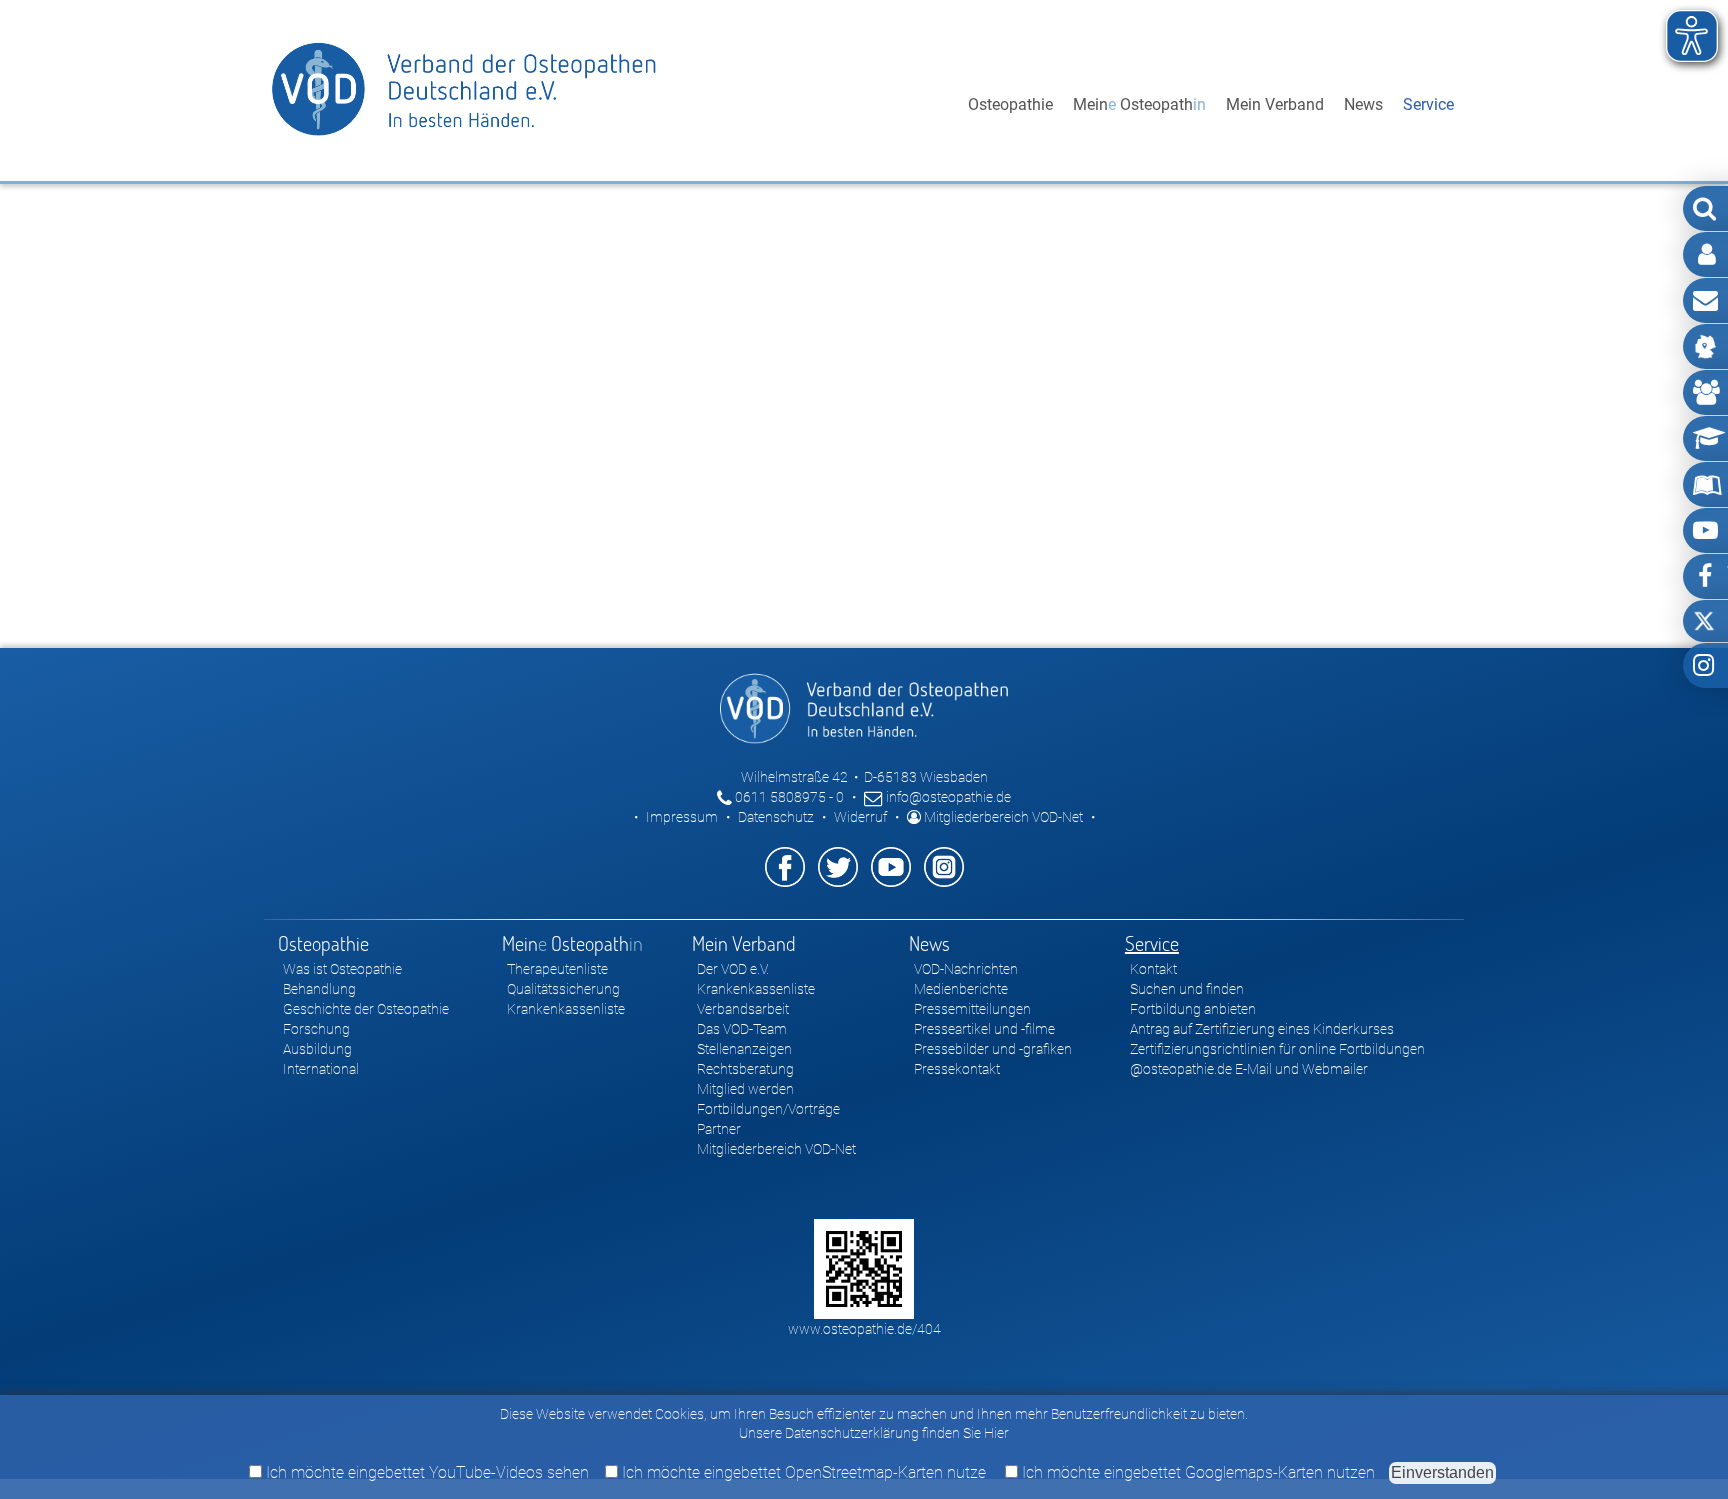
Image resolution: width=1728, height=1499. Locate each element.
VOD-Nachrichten (966, 969)
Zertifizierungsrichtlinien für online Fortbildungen (1277, 1049)
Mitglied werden (745, 1089)
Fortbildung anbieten (1193, 1009)
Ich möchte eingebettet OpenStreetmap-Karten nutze (802, 1472)
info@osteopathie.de (947, 797)
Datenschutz (776, 817)
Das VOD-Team (742, 1029)
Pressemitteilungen (972, 1009)
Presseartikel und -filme (984, 1029)
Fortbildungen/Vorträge (768, 1109)
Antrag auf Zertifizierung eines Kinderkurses (1262, 1029)
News (1363, 104)
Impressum (682, 817)
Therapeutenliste (557, 969)
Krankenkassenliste (566, 1009)
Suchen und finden (1187, 989)
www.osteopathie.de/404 (864, 1329)
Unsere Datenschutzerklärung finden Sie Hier (874, 1433)
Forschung (316, 1029)
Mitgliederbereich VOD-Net (1002, 817)
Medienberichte (961, 989)
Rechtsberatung (745, 1069)
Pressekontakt (957, 1069)
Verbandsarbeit (743, 1009)
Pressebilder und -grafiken (993, 1049)
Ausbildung (317, 1049)
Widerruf (860, 817)
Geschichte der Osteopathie (366, 1009)
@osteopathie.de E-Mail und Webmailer (1249, 1069)
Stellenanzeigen (744, 1049)
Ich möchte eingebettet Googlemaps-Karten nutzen (1196, 1472)
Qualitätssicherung (563, 989)
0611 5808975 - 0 (788, 797)
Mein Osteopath (1139, 104)
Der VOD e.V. (733, 969)
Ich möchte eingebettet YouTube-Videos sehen (425, 1472)
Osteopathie (1010, 104)
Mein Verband (1275, 104)
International (321, 1069)
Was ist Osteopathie (342, 969)
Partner (719, 1129)
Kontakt (1153, 969)
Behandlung (319, 989)
